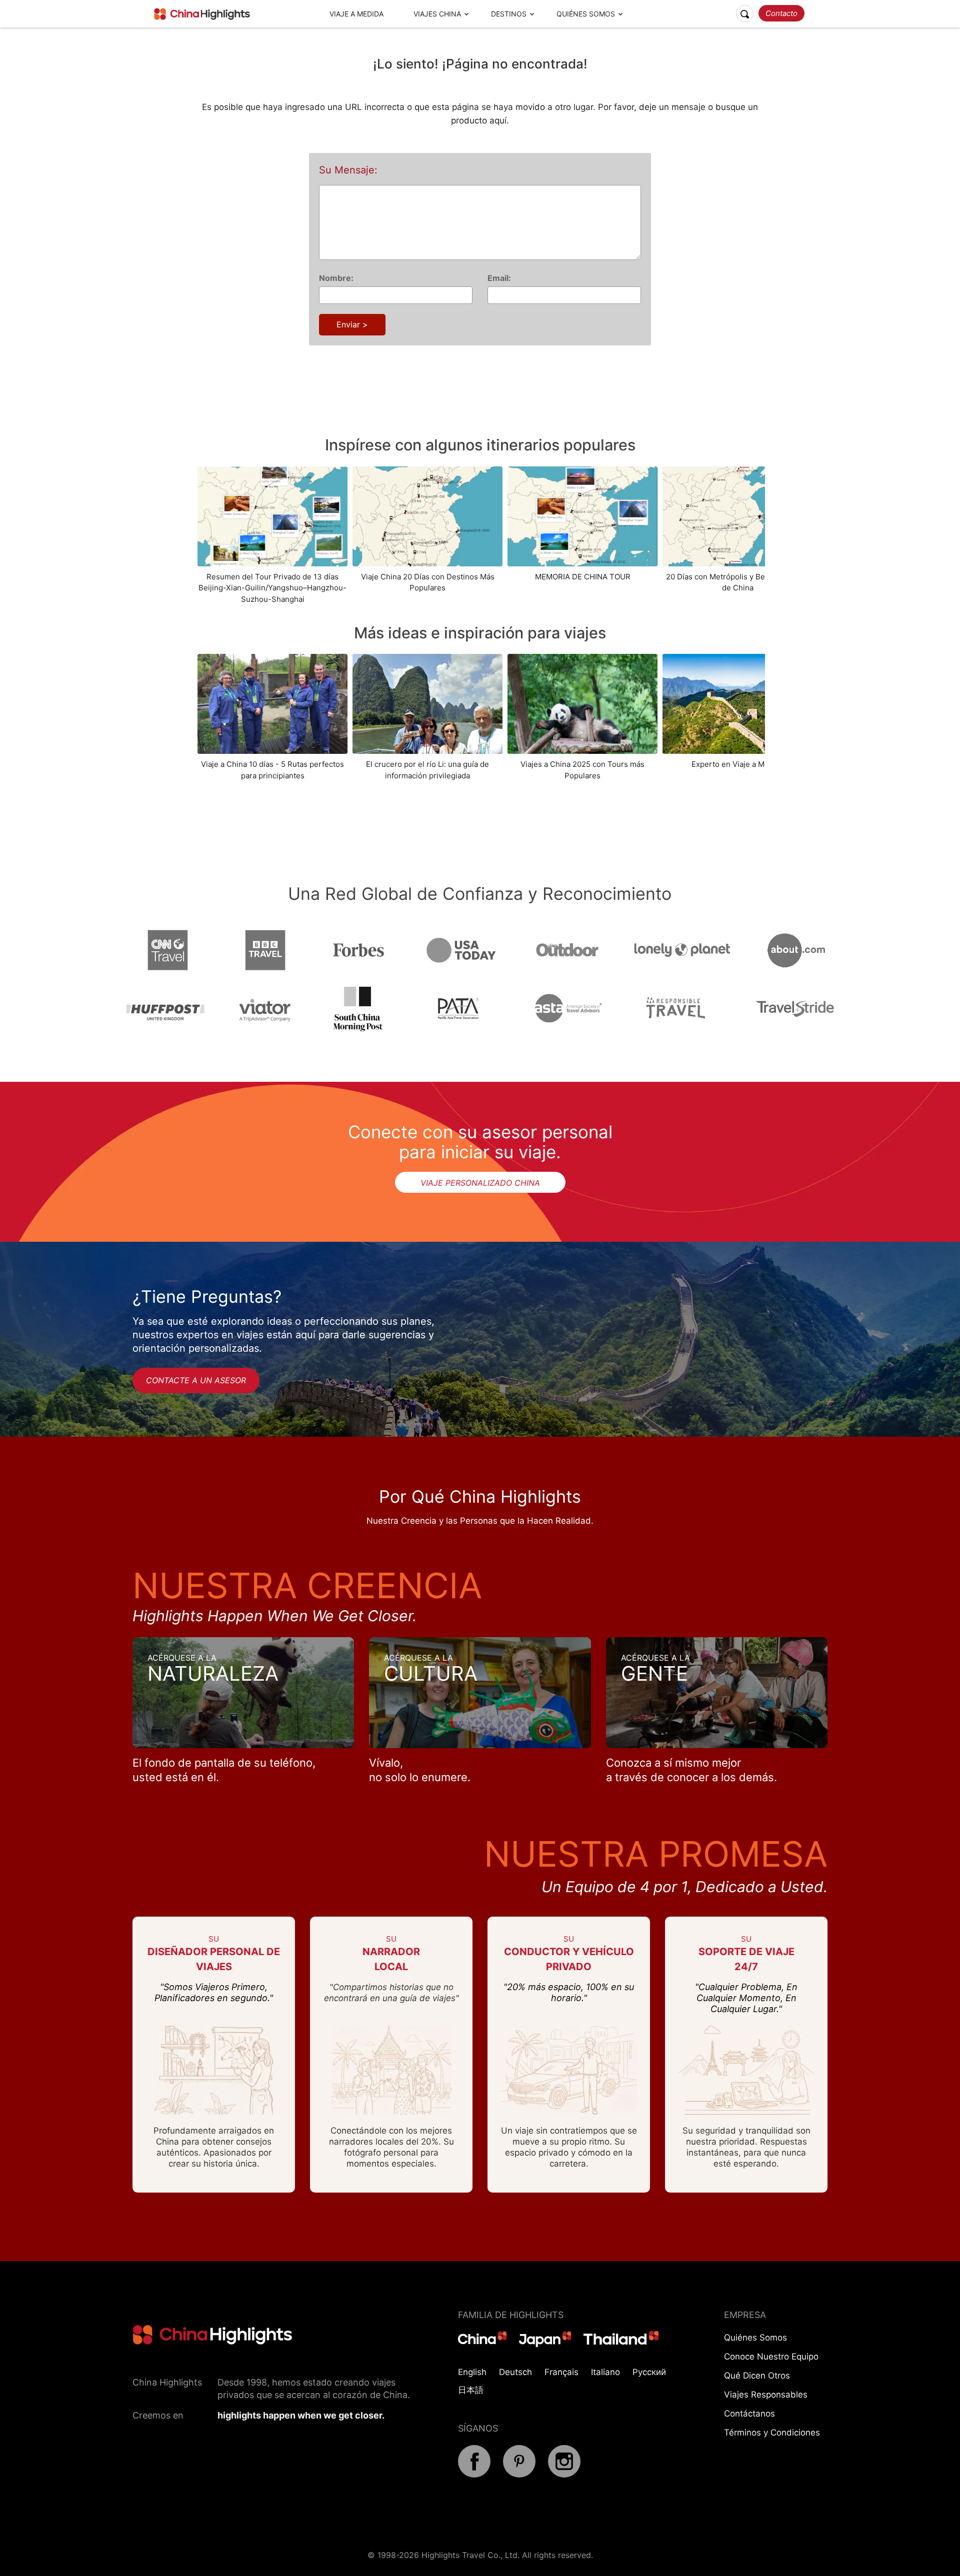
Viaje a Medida (356, 14)
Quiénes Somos (586, 14)
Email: (499, 278)
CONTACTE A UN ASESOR (196, 1380)
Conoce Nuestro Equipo (771, 2357)
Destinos (509, 14)
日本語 (471, 2390)
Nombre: (336, 278)
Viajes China (437, 14)
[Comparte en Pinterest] (519, 2475)
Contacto (781, 13)
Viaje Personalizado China (480, 1183)
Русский (649, 2372)
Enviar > (352, 324)
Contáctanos (749, 2414)
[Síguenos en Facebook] (474, 2475)
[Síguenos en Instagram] (564, 2475)
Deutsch (515, 2372)
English (472, 2372)
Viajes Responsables (766, 2395)
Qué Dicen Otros (757, 2376)
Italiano (605, 2372)
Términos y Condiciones (772, 2433)
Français (561, 2372)
